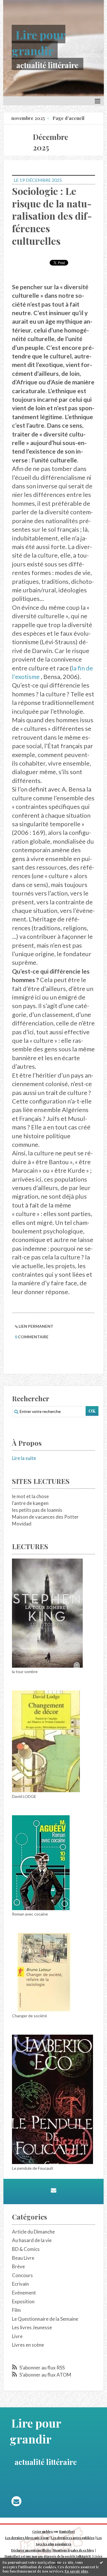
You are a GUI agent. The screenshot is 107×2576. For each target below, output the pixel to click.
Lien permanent (36, 1326)
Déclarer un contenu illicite (31, 2550)
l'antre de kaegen (30, 1503)
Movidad (22, 1524)
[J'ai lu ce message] (101, 2562)
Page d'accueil (68, 118)
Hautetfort (67, 2532)
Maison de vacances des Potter (45, 1517)
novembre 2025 (28, 118)
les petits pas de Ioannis (37, 1510)
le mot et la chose (30, 1496)
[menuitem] (31, 118)
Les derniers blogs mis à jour (27, 2538)
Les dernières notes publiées (73, 2538)
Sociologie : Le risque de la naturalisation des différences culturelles (52, 216)
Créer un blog (43, 2532)
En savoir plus (76, 2571)
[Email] (53, 2190)
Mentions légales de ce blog (73, 2550)
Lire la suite (24, 1458)
